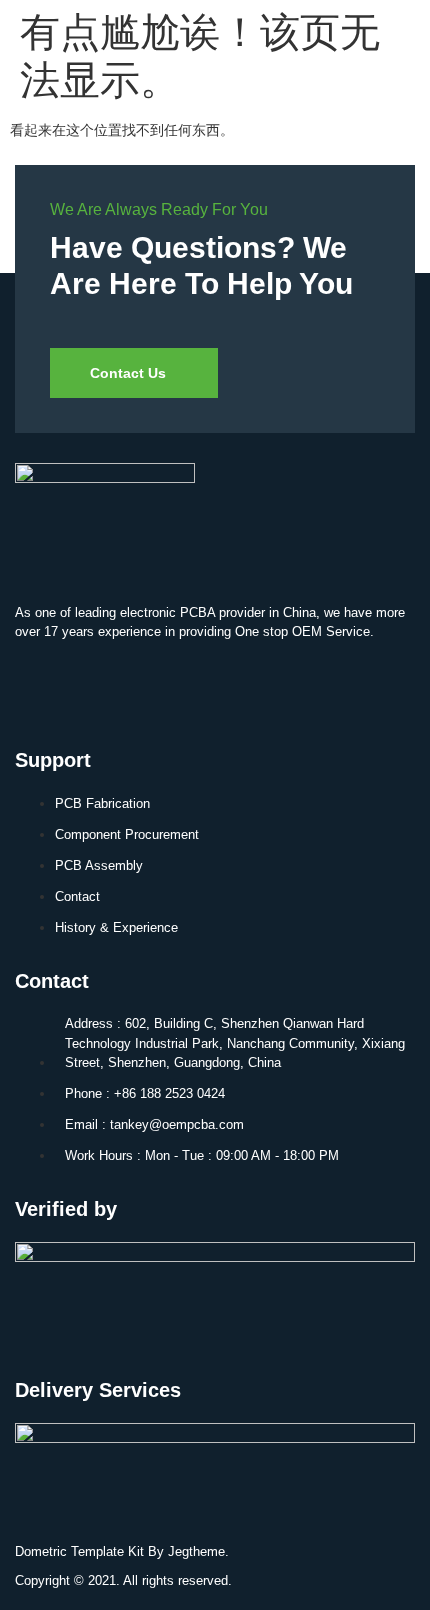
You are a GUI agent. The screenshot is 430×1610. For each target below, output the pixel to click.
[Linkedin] (40, 686)
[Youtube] (99, 686)
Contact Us (128, 373)
